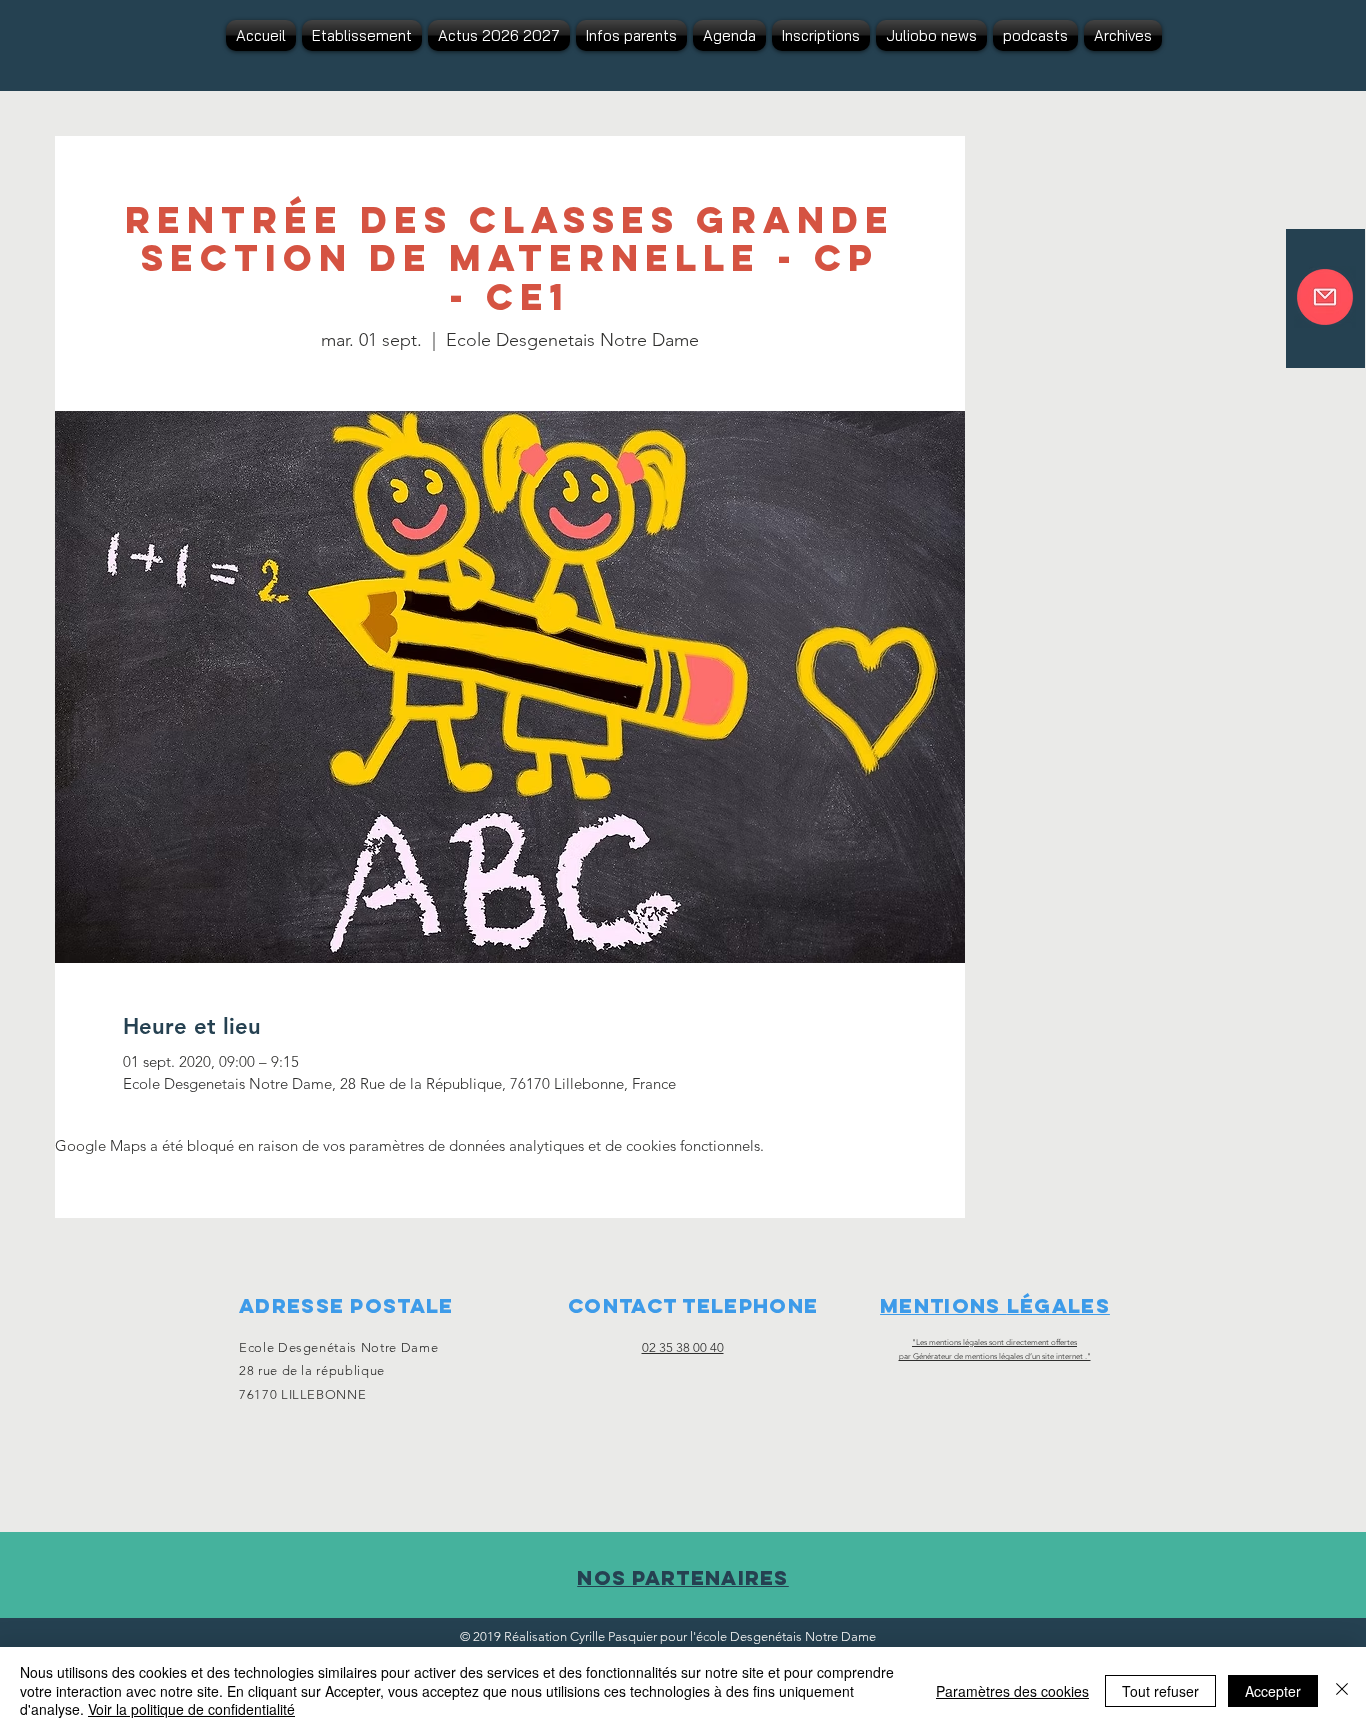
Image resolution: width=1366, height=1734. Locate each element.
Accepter (1273, 1691)
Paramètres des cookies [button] (1012, 1691)
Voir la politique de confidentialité (191, 1709)
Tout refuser (1160, 1691)
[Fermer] (1342, 1690)
